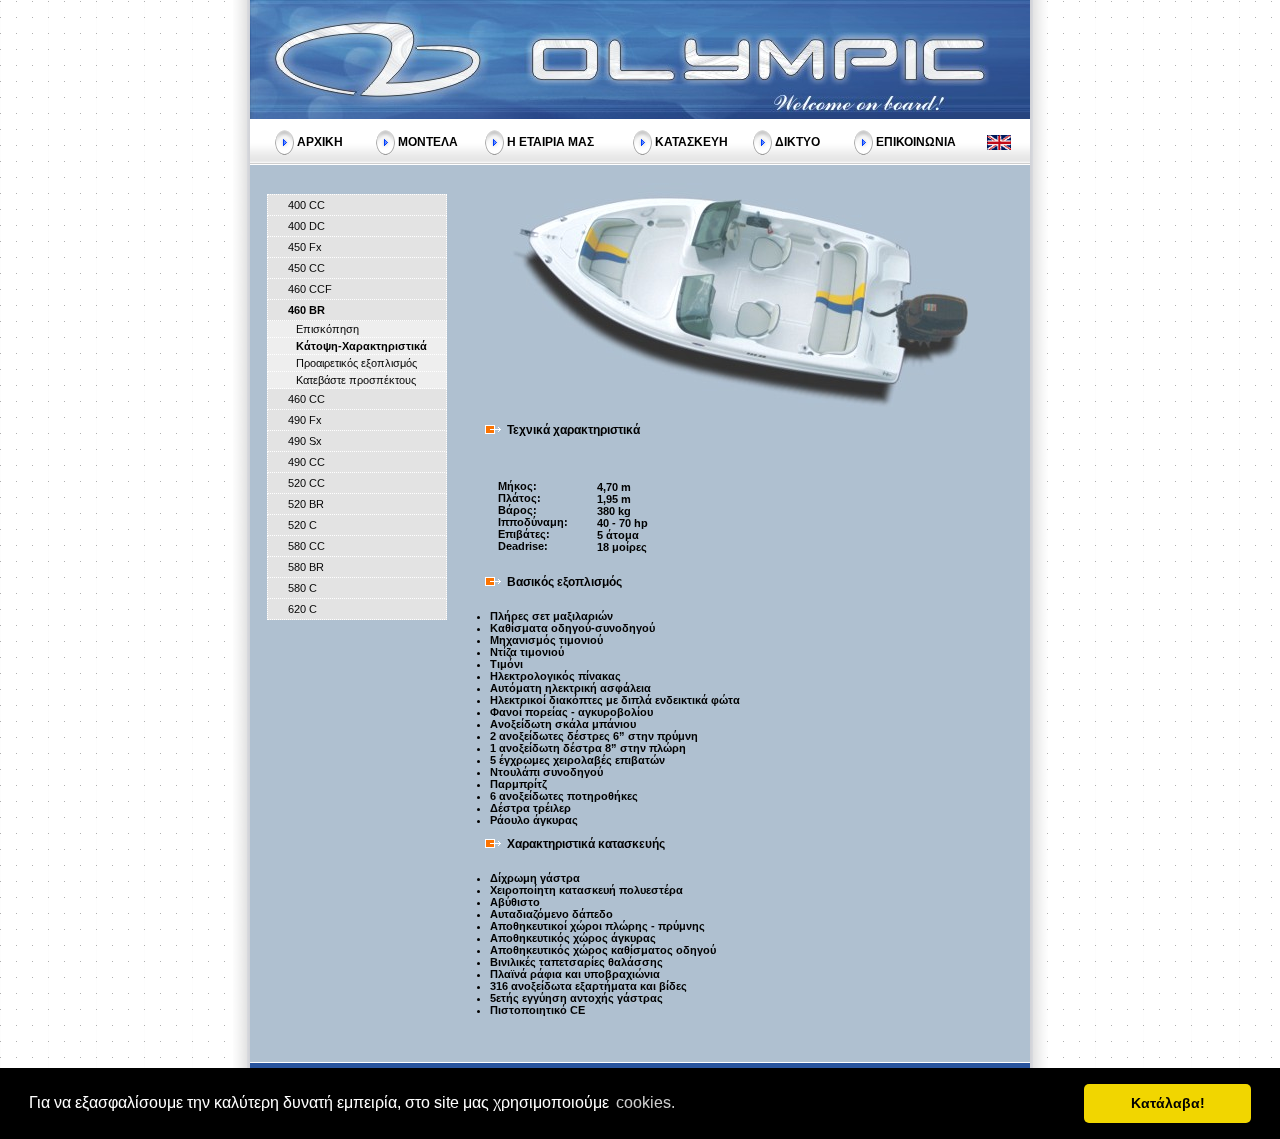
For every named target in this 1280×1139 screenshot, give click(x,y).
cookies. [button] (645, 1102)
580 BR (306, 567)
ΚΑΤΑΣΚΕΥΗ (691, 141)
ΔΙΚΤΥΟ (797, 141)
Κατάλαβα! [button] (1168, 1103)
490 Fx (305, 420)
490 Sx (305, 441)
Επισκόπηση (327, 329)
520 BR (306, 504)
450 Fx (305, 247)
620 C (302, 609)
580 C (302, 588)
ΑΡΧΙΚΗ (320, 141)
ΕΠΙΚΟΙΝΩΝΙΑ (916, 141)
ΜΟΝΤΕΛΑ (428, 141)
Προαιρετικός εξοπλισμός (356, 363)
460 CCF (310, 289)
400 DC (306, 226)
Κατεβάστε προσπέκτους (356, 380)
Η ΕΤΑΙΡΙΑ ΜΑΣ (550, 141)
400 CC (306, 205)
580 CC (306, 546)
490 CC (306, 462)
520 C (302, 525)
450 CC (306, 268)
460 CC (306, 399)
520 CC (306, 483)
